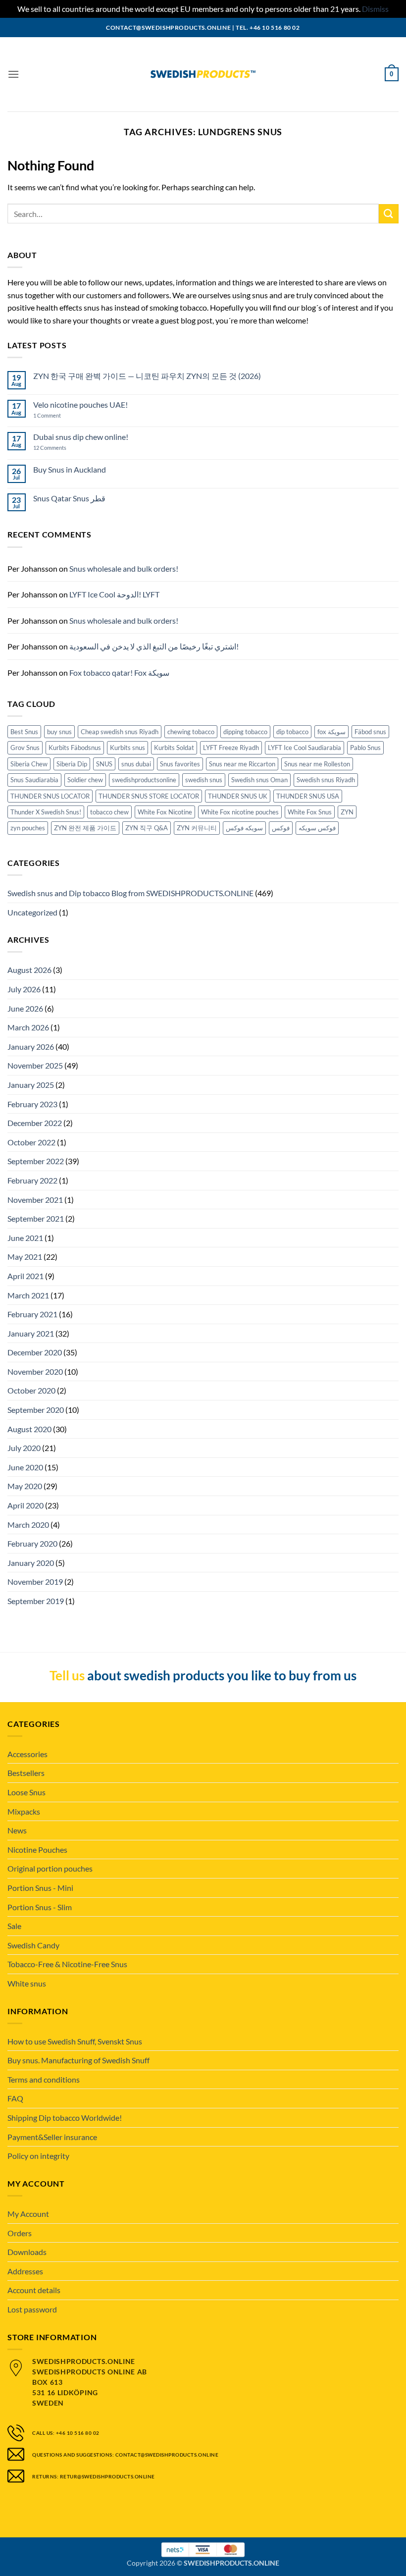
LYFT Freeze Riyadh (231, 748)
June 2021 (25, 1238)
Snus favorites (180, 764)
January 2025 (31, 1085)
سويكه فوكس (244, 828)
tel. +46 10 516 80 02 (268, 27)
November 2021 (35, 1200)
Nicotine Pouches (37, 1850)
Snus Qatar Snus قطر (69, 498)
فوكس (281, 828)
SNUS (104, 764)
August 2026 (29, 970)
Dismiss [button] (375, 9)
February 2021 (32, 1314)
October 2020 (31, 1390)
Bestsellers (26, 1773)
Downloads (27, 2252)
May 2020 (25, 1486)
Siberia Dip (72, 764)
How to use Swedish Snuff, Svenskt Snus (75, 2041)
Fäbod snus (370, 732)
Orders (20, 2233)
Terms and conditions (44, 2079)
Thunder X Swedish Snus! (46, 812)
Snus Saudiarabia (34, 780)
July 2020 (24, 1448)
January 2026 (31, 1046)
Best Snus (24, 732)
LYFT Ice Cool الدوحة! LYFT (114, 594)
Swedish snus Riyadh (326, 780)
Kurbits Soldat (174, 748)
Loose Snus (26, 1792)
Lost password (32, 2309)
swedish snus (204, 780)
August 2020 (29, 1429)
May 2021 (25, 1257)
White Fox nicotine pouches (240, 812)
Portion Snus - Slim (40, 1907)
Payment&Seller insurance (52, 2137)
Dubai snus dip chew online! (81, 437)
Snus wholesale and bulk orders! (124, 568)
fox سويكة (331, 732)
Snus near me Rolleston (317, 764)
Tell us (67, 1675)
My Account (28, 2214)
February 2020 (32, 1543)
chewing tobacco (191, 732)
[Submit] (389, 214)
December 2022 (35, 1123)
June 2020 (25, 1467)
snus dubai (136, 764)
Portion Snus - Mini (40, 1888)
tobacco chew (109, 812)
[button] (13, 74)
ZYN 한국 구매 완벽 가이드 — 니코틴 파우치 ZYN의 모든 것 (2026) (147, 376)
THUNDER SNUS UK (238, 796)
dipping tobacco (245, 732)
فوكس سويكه (317, 828)
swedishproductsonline (144, 780)
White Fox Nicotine (165, 812)
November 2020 (35, 1371)
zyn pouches (28, 828)
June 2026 (25, 1008)
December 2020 (35, 1352)
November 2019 (35, 1582)
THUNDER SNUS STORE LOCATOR (149, 796)
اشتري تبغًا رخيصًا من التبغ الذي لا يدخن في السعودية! (154, 646)
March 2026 (28, 1027)
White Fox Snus (310, 812)
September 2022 (36, 1161)
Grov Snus (25, 748)
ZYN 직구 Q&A (147, 828)
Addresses (25, 2271)
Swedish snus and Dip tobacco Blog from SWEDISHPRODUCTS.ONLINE (130, 893)
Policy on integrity (38, 2156)
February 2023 (32, 1104)
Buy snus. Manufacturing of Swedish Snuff (78, 2060)
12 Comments (58, 448)
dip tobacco (292, 732)
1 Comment (57, 415)
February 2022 (32, 1180)
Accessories (27, 1754)
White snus (27, 1983)
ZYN (347, 812)
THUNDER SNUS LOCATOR (50, 796)
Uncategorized (32, 912)
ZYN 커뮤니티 (197, 828)
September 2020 (36, 1410)
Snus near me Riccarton (242, 764)
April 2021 (25, 1276)
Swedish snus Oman (259, 780)
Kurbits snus (127, 748)
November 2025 (35, 1065)
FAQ (15, 2098)
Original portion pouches (50, 1868)
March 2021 (28, 1295)
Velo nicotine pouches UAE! (80, 404)
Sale (14, 1926)
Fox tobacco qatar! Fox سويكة (119, 672)
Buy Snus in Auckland (70, 469)
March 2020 (28, 1525)
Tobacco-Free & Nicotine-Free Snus (67, 1964)
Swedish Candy (33, 1945)
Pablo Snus (365, 748)
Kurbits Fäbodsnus (75, 748)
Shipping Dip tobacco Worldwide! (65, 2118)
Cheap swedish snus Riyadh (120, 732)
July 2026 (24, 989)
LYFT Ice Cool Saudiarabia (304, 748)
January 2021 (31, 1333)
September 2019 (36, 1601)
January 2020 (31, 1563)
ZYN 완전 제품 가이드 (85, 828)
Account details (34, 2290)
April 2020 (25, 1505)
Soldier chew (85, 780)
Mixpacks (24, 1811)
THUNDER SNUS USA (308, 796)
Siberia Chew (29, 764)
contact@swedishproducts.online (168, 27)
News (17, 1830)
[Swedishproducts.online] (203, 74)
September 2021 (36, 1218)
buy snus (59, 732)
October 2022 (31, 1142)
